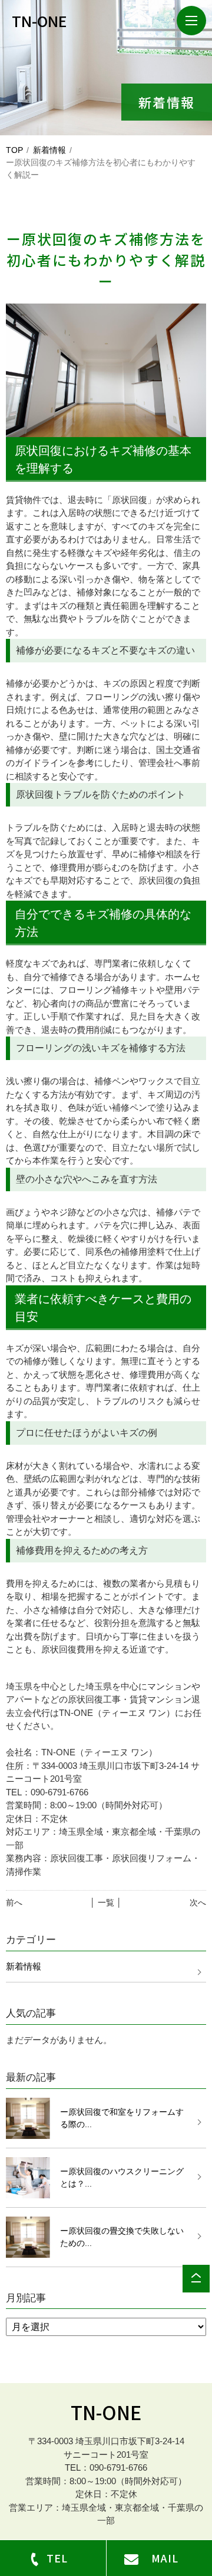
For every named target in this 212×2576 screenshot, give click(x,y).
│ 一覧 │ (106, 1902)
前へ (14, 1902)
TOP (14, 150)
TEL (57, 2558)
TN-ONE (106, 2412)
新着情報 (49, 150)
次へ (198, 1902)
